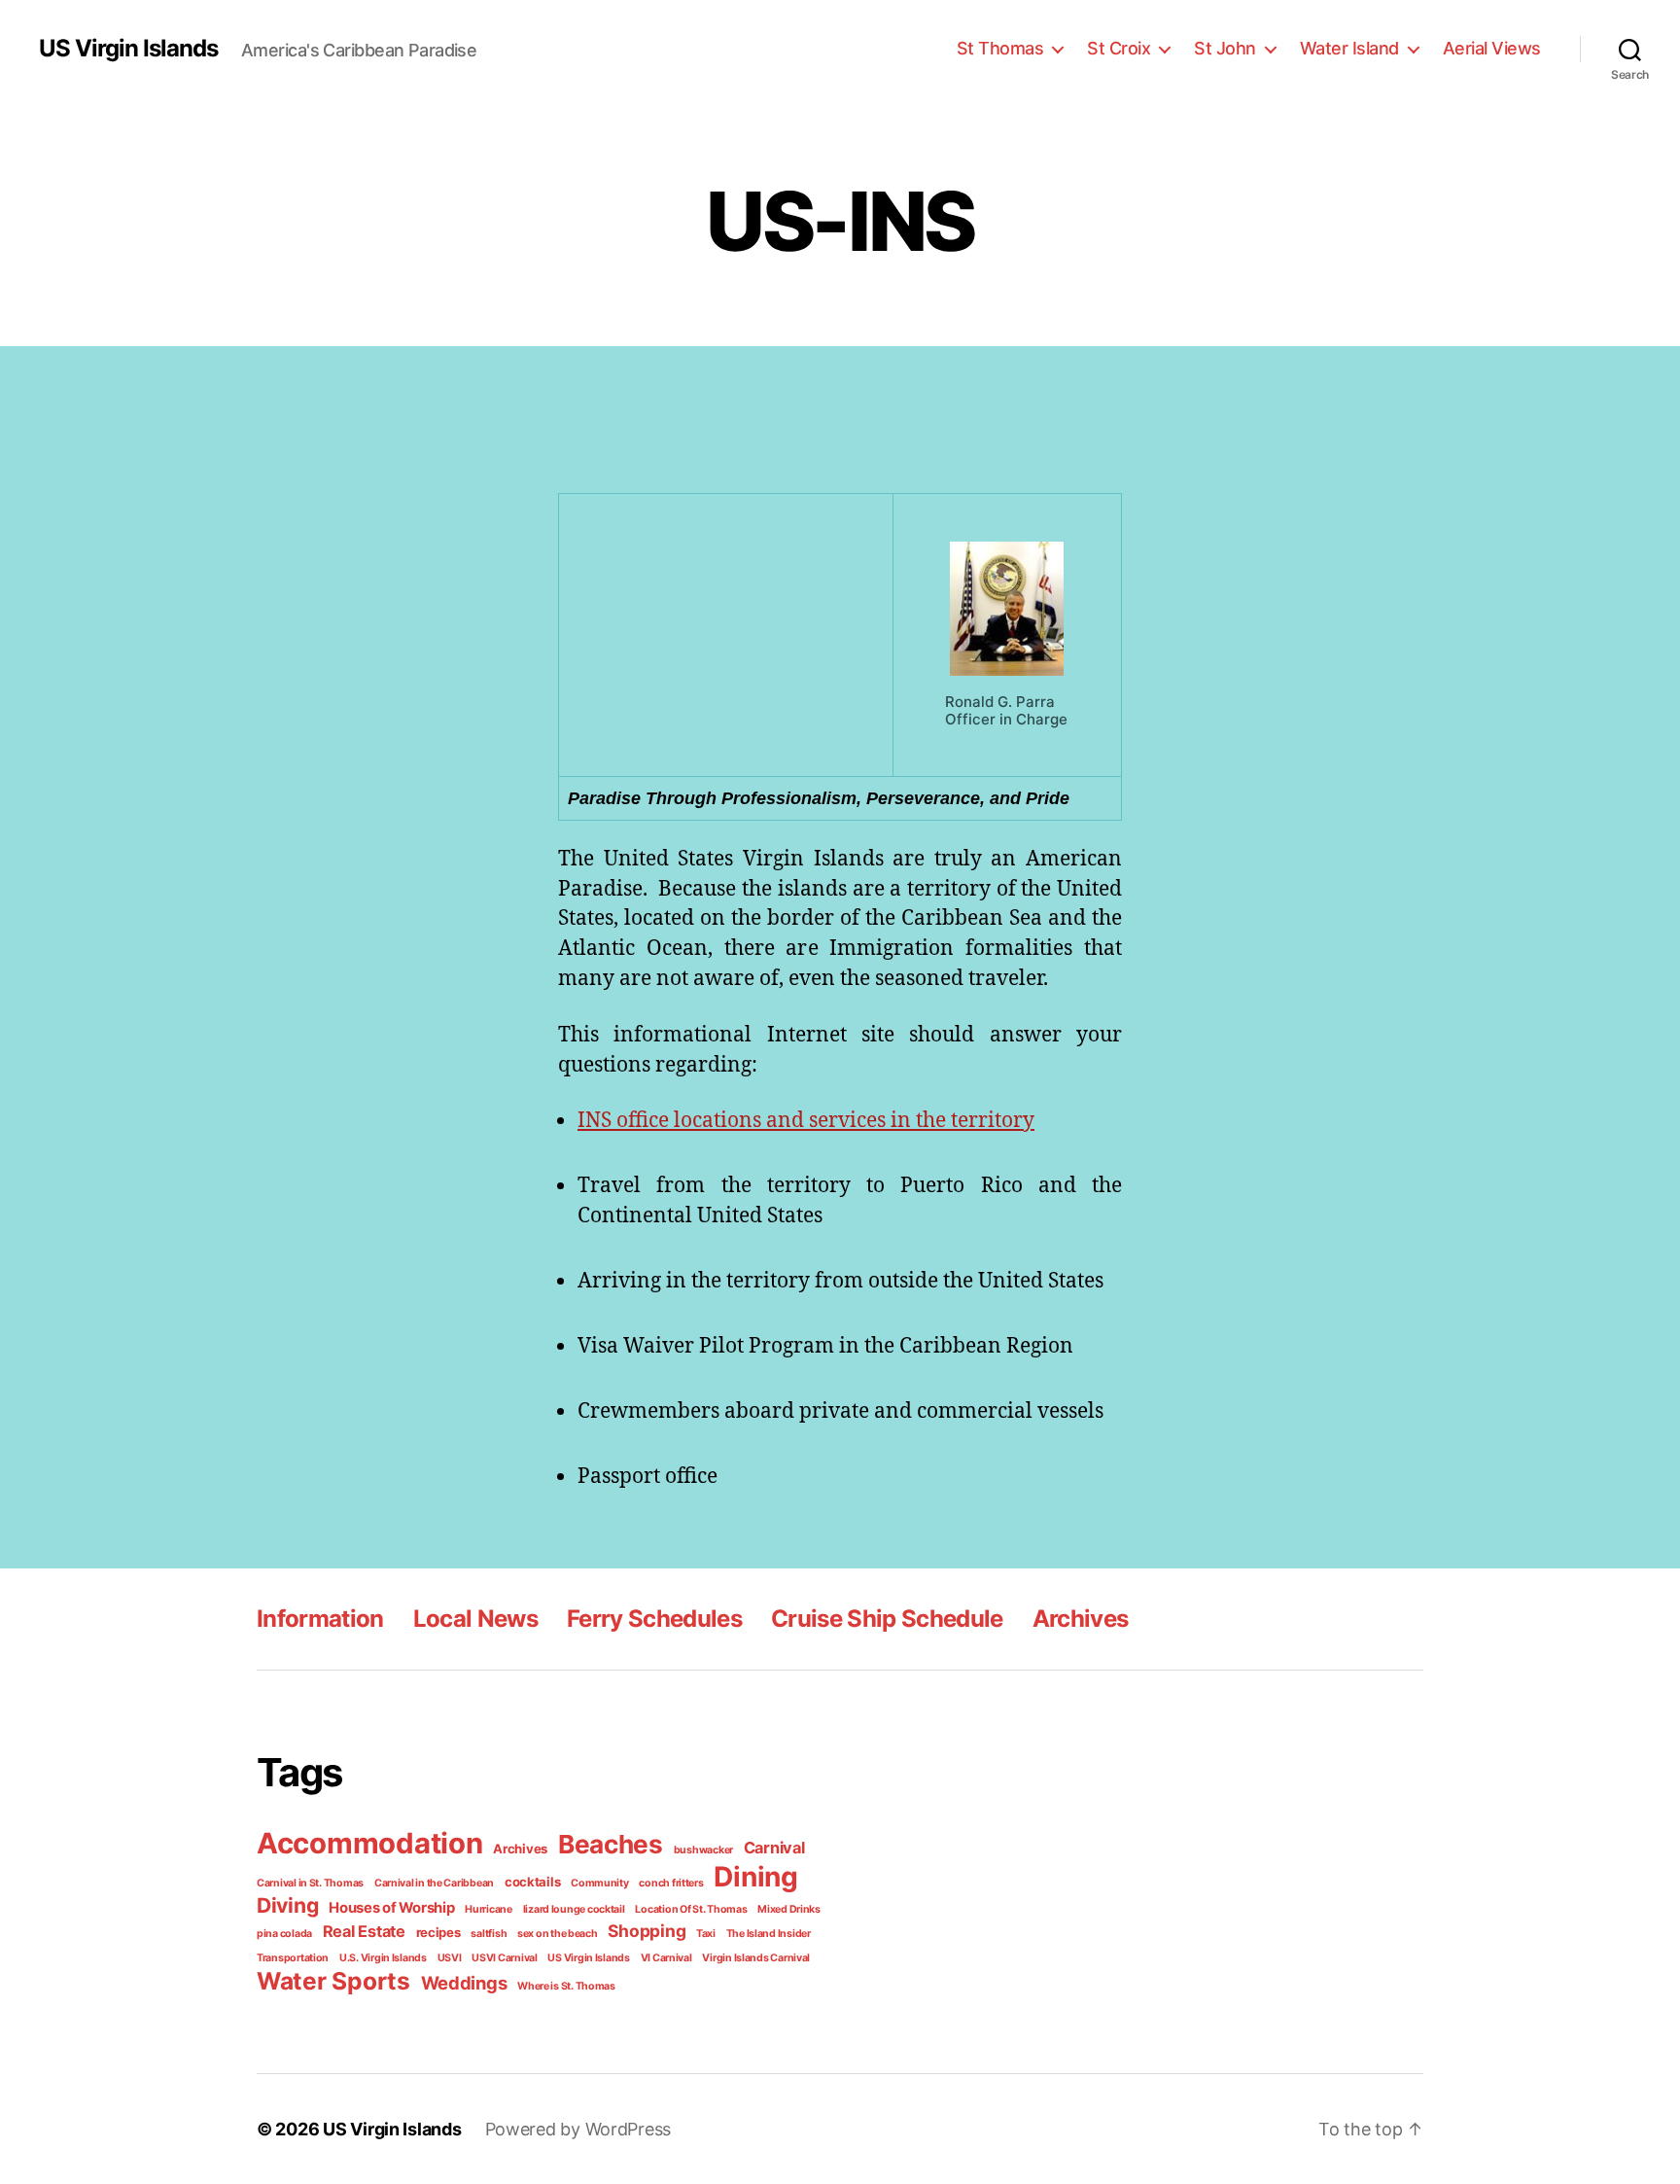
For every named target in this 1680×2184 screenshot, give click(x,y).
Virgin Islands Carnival (756, 1958)
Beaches (611, 1844)
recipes (438, 1932)
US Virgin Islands (128, 49)
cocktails (533, 1882)
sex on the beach (558, 1934)
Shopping (647, 1931)
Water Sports (333, 1981)
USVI (450, 1958)
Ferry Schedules (654, 1619)
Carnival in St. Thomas (310, 1883)
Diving (287, 1905)
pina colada (284, 1934)
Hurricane (489, 1909)
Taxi (706, 1934)
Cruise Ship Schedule (887, 1619)
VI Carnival (666, 1958)
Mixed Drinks (789, 1909)
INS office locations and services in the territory (806, 1119)
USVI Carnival (505, 1958)
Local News (475, 1619)
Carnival (774, 1848)
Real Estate (364, 1931)
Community (600, 1883)
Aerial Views (1492, 48)
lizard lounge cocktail (574, 1909)
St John (1225, 48)
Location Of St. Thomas (691, 1909)
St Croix (1119, 48)
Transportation (293, 1958)
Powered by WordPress (578, 2129)
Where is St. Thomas (566, 1986)
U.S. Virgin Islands (383, 1958)
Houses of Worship (391, 1908)
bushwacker (703, 1850)
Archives (1081, 1619)
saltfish (489, 1934)
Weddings (464, 1983)
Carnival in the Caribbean (434, 1883)
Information (320, 1619)
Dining (755, 1877)
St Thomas (1000, 48)
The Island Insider (769, 1934)
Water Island (1349, 48)
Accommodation (370, 1843)
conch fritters (671, 1883)
